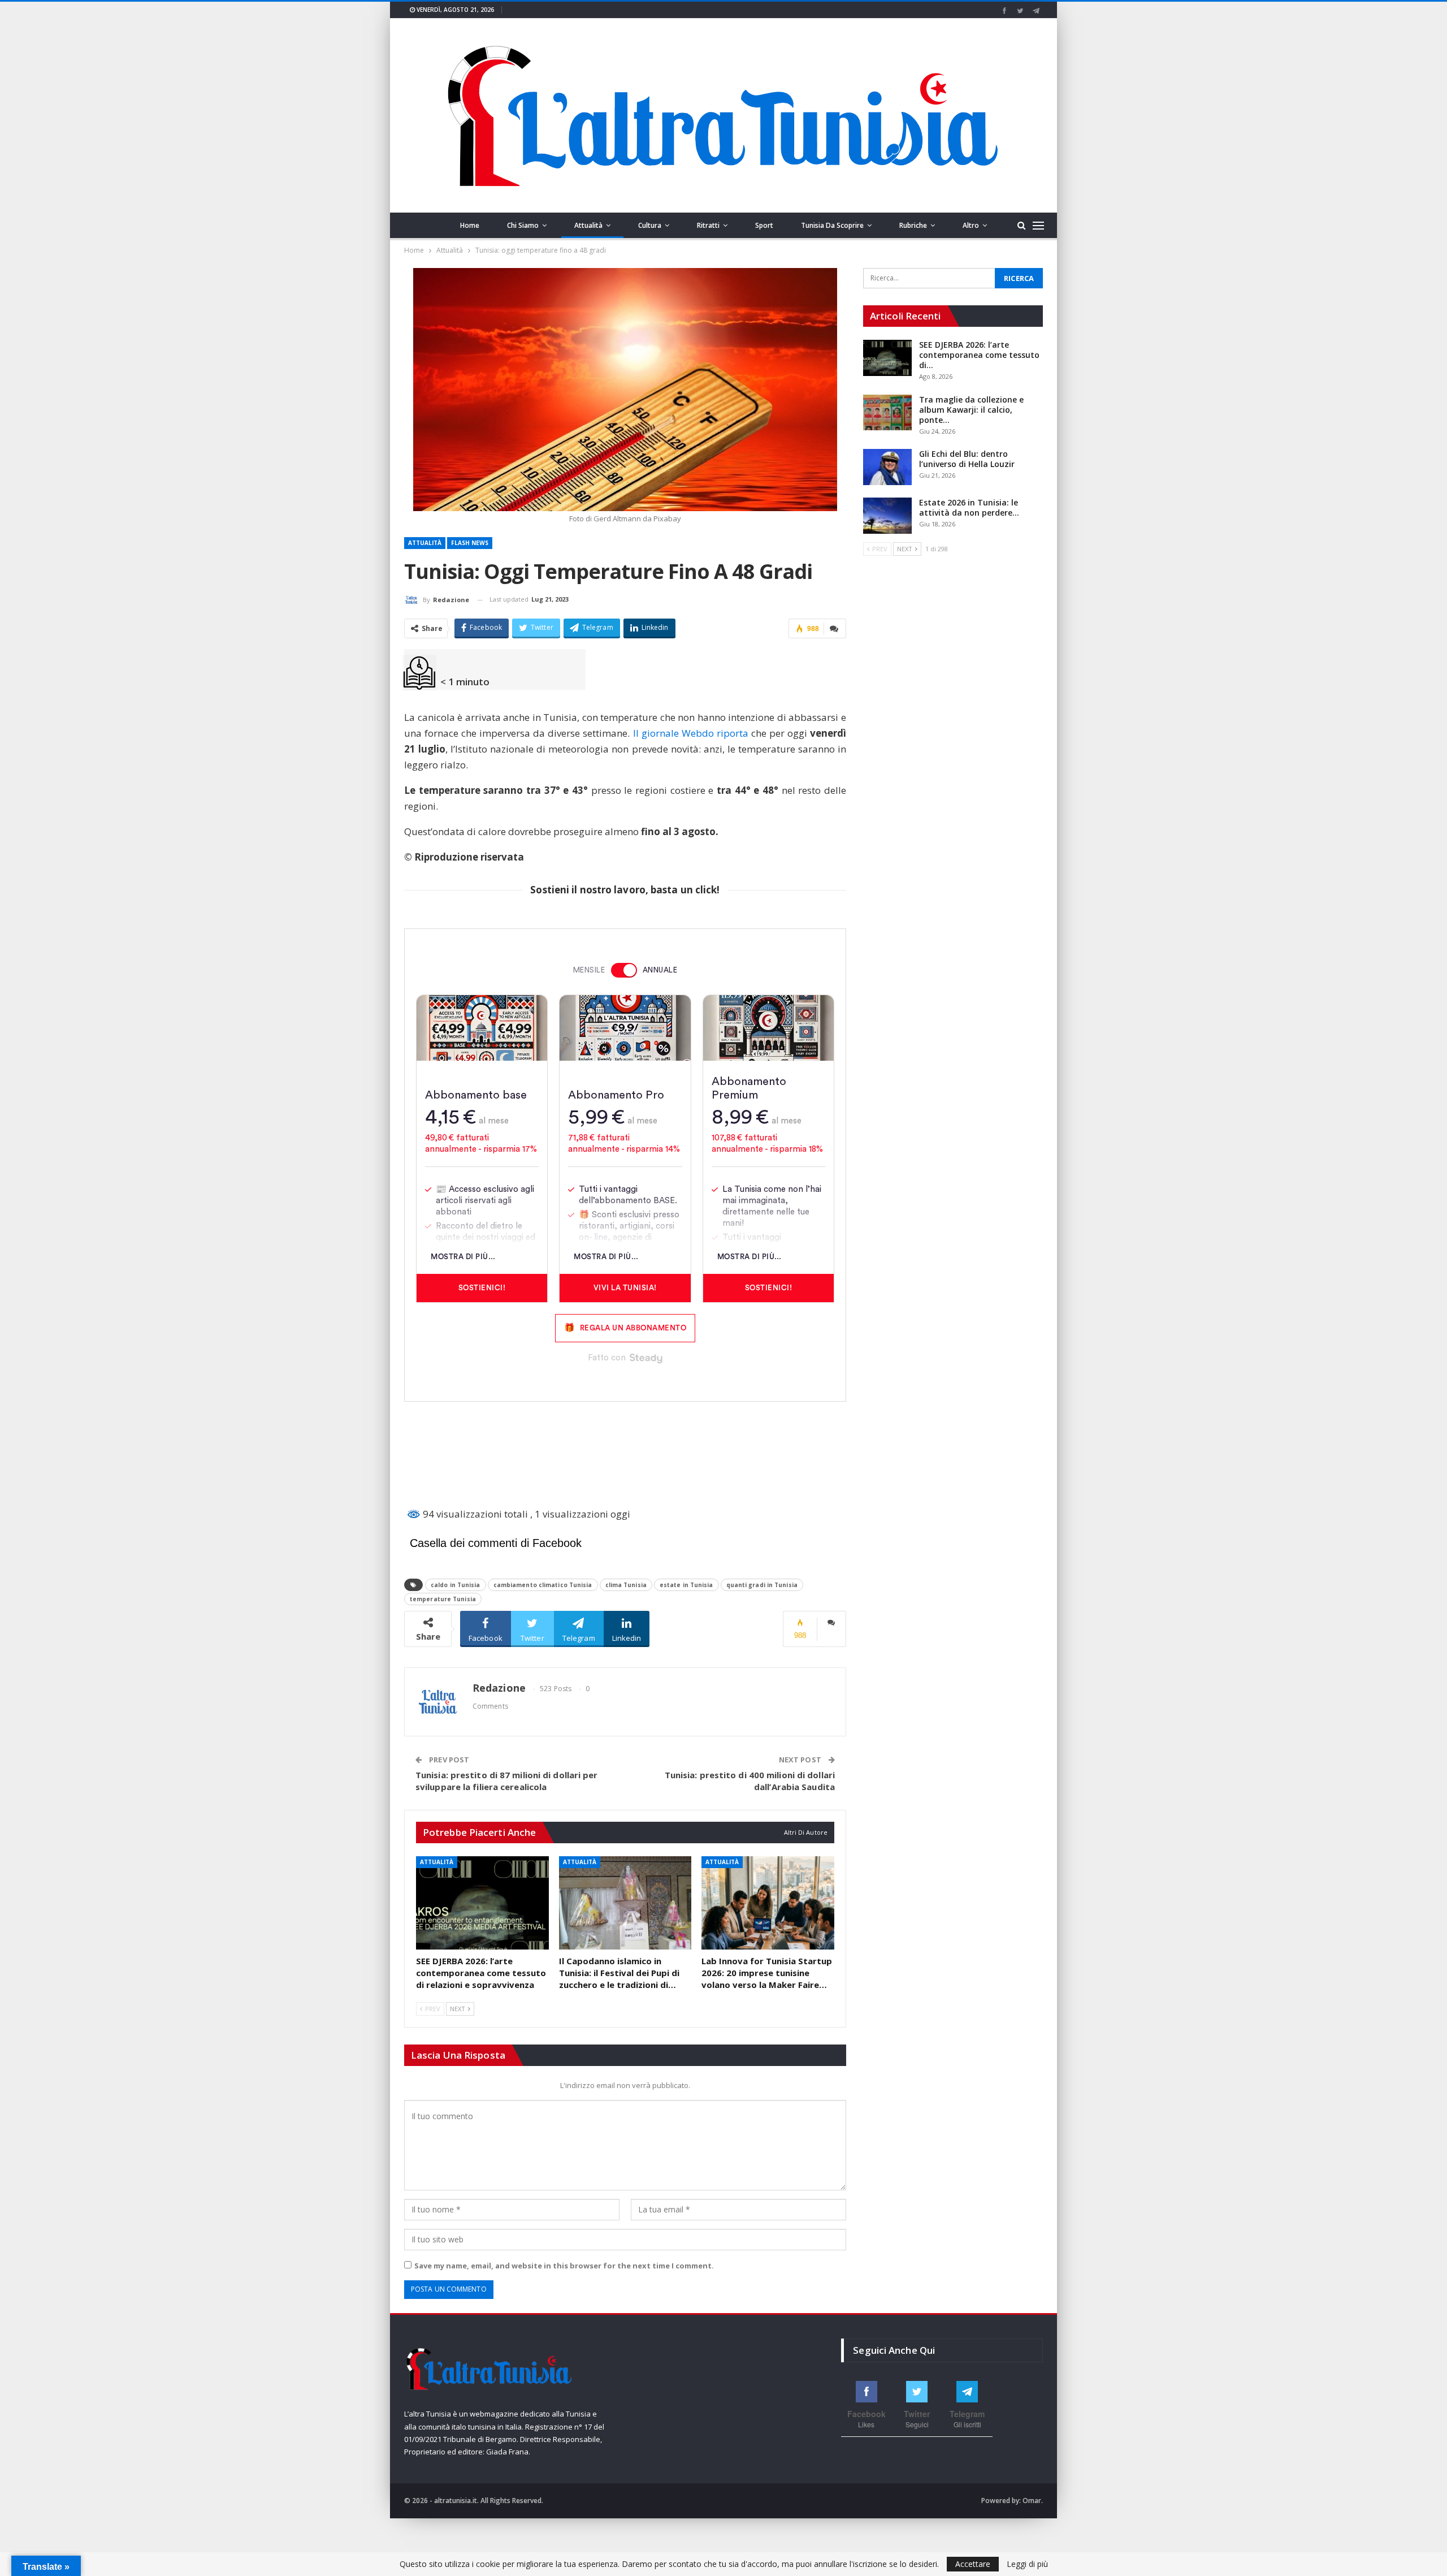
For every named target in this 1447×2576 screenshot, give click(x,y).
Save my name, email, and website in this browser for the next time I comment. (564, 2266)
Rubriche (913, 225)
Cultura (650, 225)
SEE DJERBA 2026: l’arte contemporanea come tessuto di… (979, 355)
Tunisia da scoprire (832, 225)
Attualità (588, 225)
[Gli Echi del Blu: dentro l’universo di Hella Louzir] (887, 467)
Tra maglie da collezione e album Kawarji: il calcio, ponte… (971, 410)
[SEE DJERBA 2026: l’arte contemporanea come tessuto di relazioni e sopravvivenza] (482, 1903)
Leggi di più (1027, 2564)
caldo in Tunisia (456, 1585)
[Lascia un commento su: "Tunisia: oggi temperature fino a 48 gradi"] (835, 628)
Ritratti (708, 225)
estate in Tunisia (686, 1585)
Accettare (973, 2564)
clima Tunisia (626, 1585)
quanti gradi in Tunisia (762, 1585)
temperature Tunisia (443, 1599)
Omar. (1033, 2501)
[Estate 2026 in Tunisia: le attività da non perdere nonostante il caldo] (887, 516)
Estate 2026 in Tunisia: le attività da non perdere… (969, 507)
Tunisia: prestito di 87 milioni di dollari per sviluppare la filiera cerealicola (507, 1781)
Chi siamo (523, 225)
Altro (971, 225)
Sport (764, 225)
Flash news (470, 543)
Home (470, 225)
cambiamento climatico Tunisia (543, 1585)
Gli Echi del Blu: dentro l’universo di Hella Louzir (967, 459)
